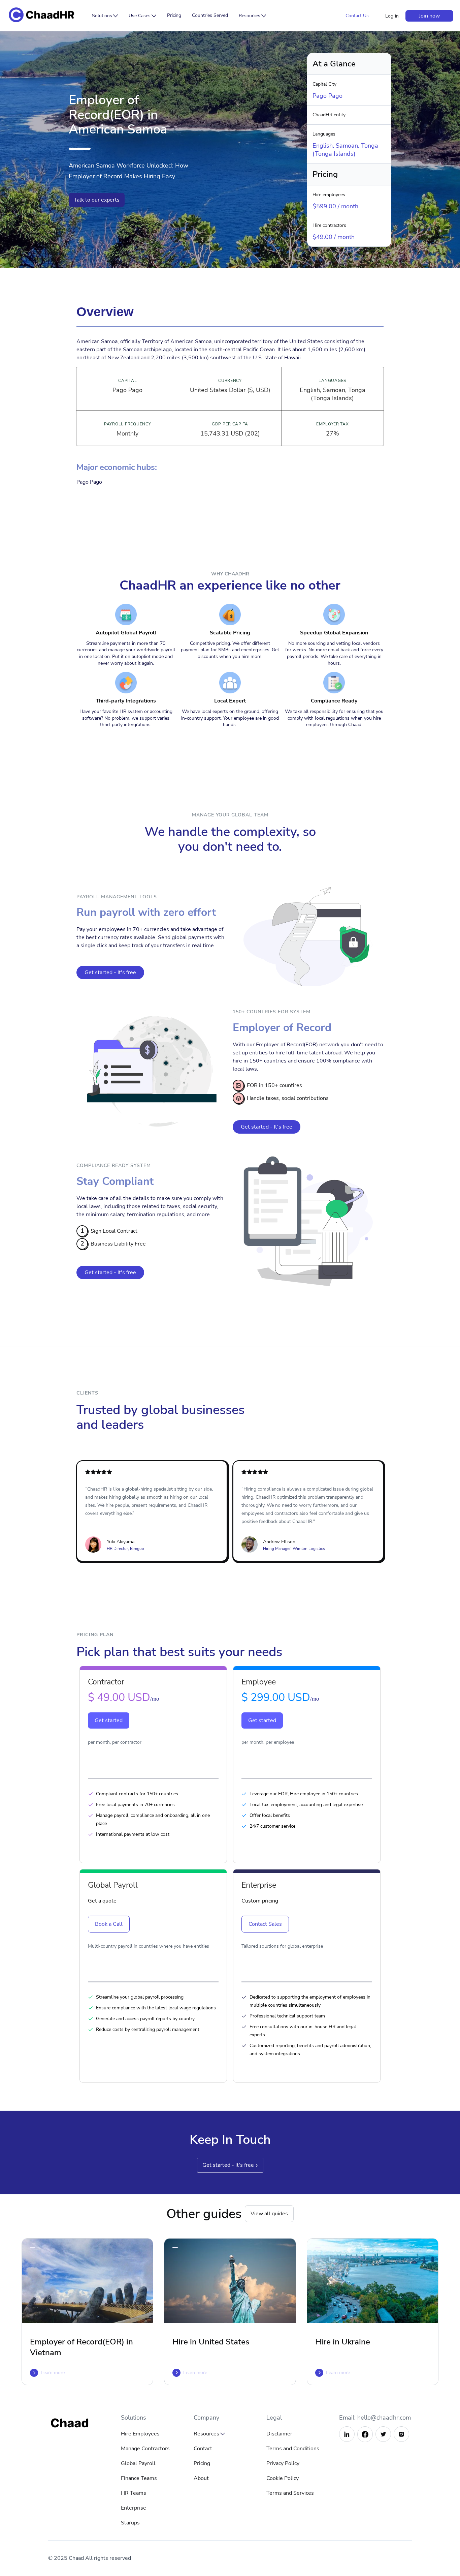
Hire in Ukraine (343, 2342)
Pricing (174, 15)
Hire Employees (140, 2434)
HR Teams (134, 2493)
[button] (105, 16)
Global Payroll (138, 2463)
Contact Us (357, 16)
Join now (429, 16)
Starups (130, 2523)
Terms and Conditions (293, 2449)
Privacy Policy (283, 2463)
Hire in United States (211, 2342)
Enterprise (134, 2508)
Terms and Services (290, 2493)
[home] (47, 16)
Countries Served (210, 15)
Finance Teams (139, 2478)
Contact (203, 2449)
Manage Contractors (145, 2449)
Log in (392, 16)
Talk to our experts (97, 200)
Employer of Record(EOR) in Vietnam (81, 2347)
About (201, 2478)
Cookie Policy (283, 2478)
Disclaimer (279, 2434)
